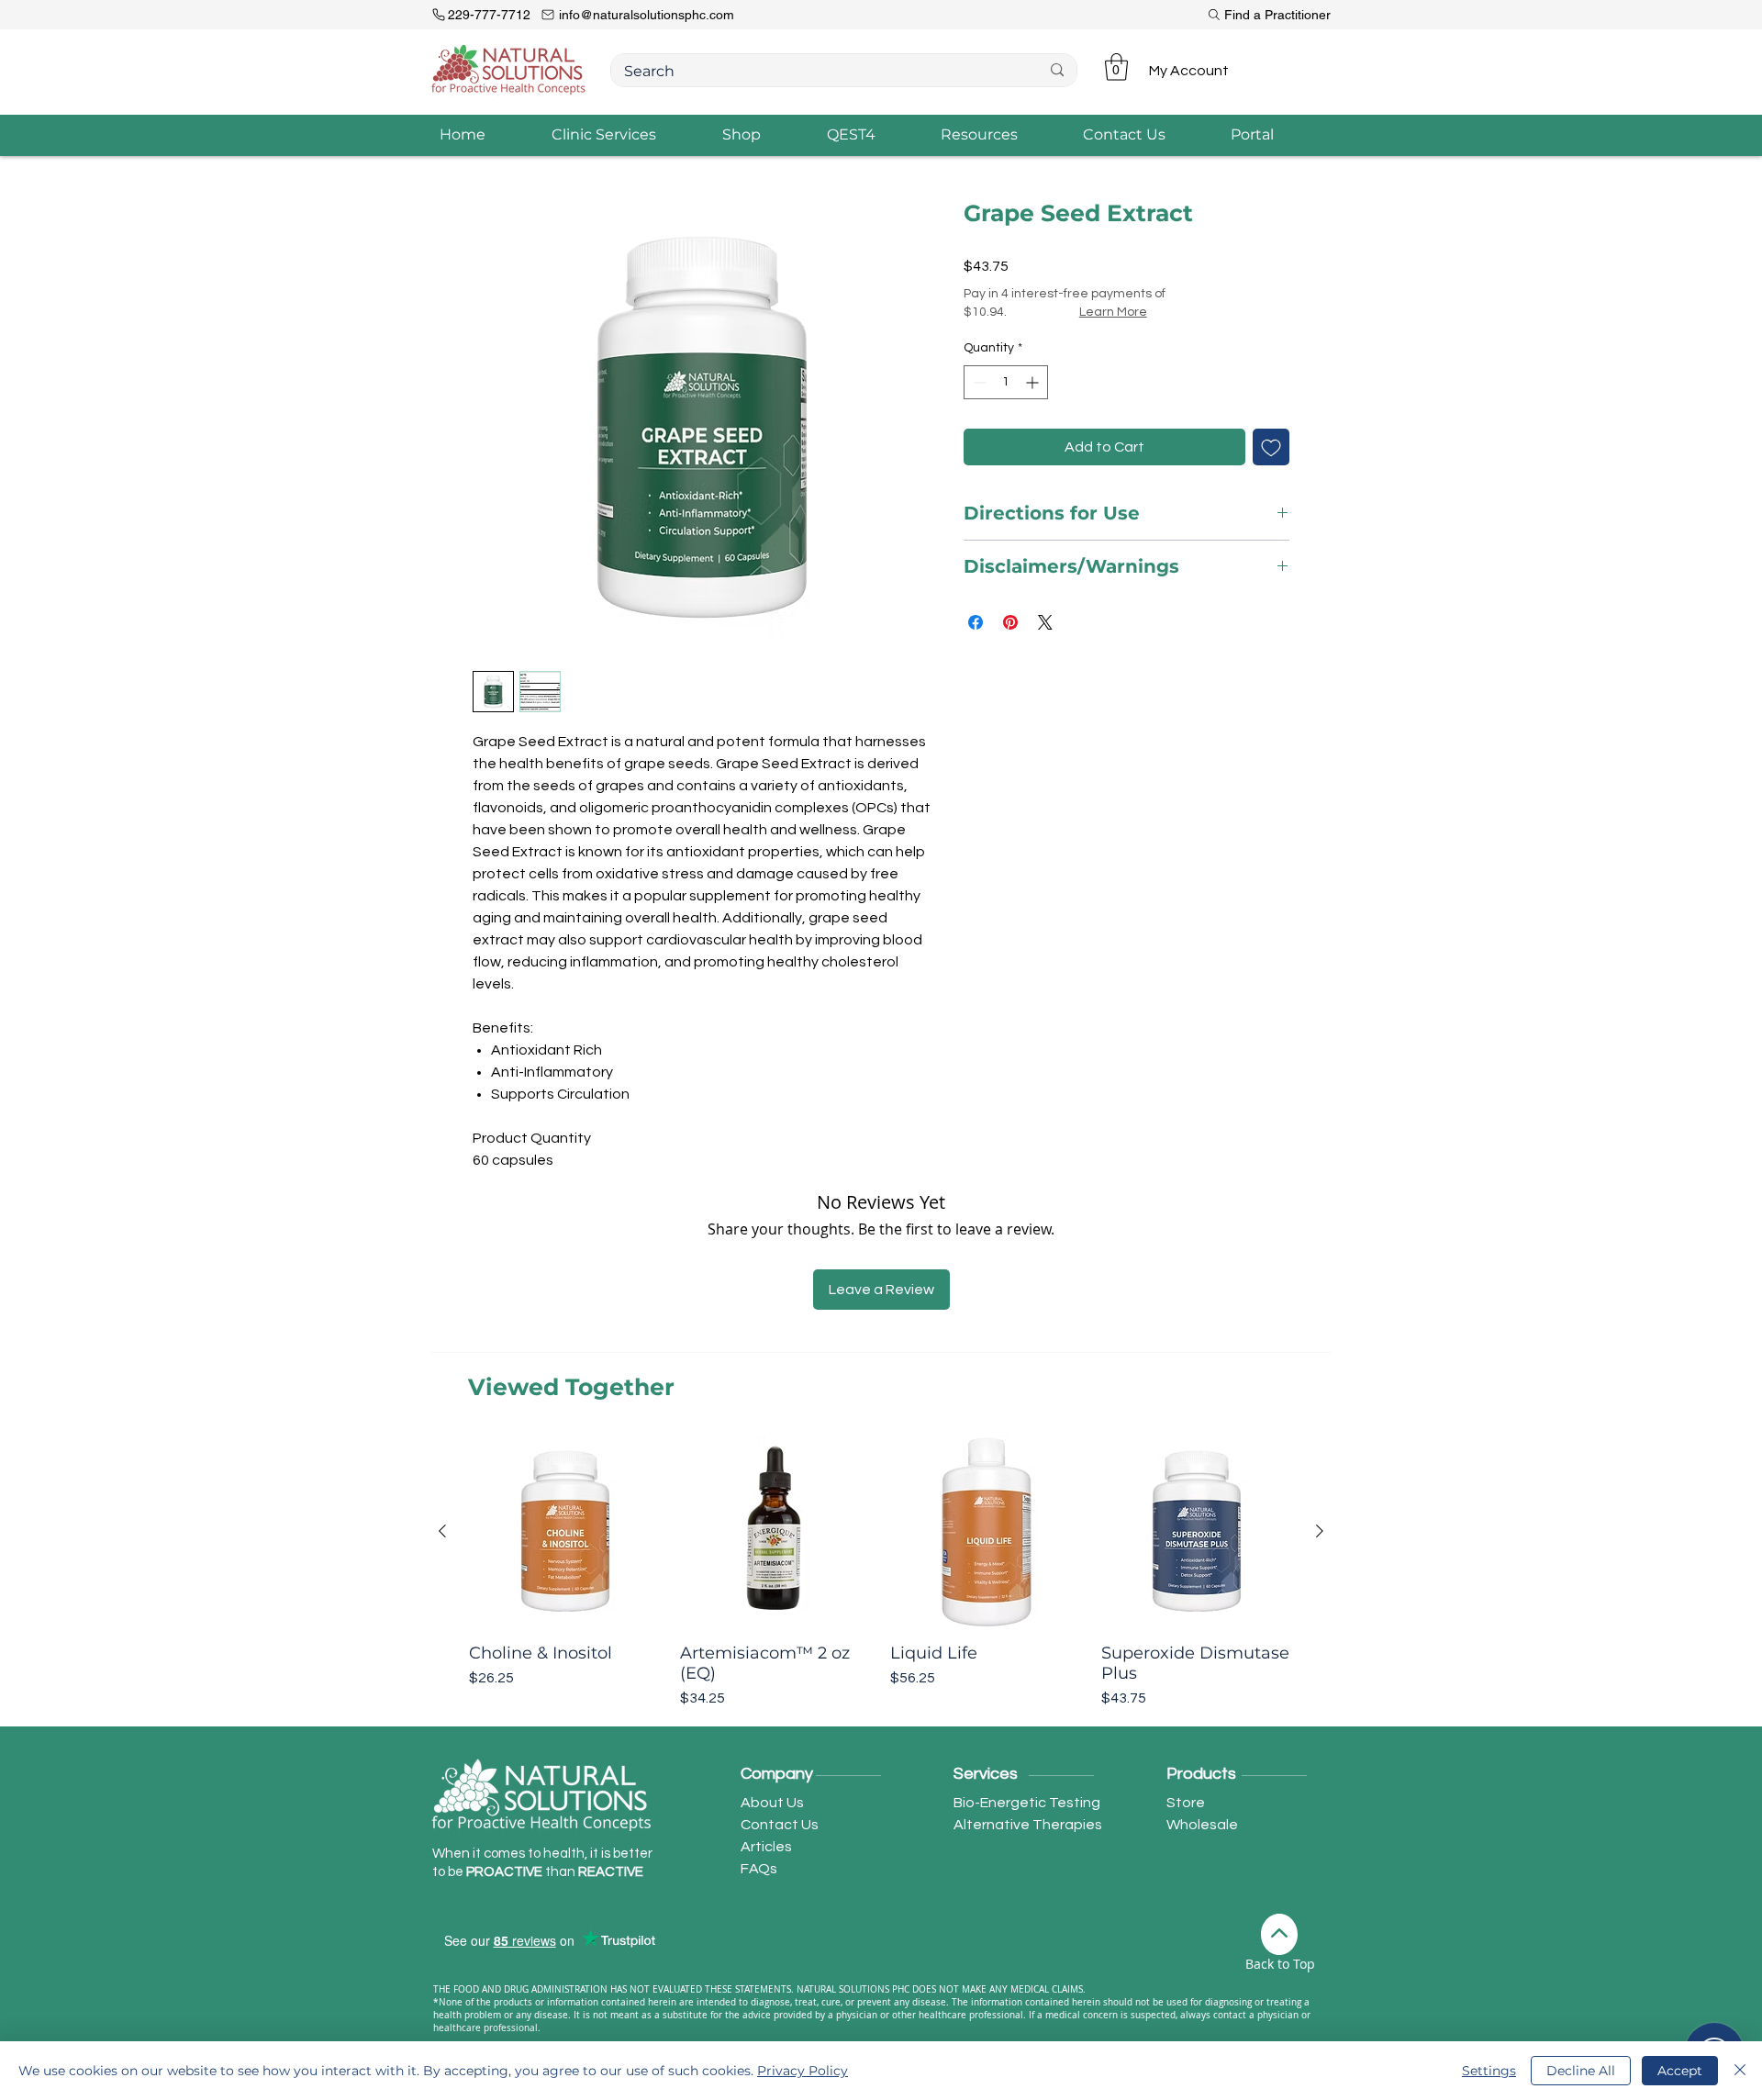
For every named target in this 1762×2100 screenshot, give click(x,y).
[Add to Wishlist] (1271, 447)
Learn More (1113, 312)
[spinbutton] (1006, 382)
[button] (1116, 67)
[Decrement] (978, 382)
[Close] (1740, 2071)
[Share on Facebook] (976, 622)
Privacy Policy (803, 2071)
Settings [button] (1489, 2071)
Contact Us (780, 1825)
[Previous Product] (442, 1531)
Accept (1680, 2071)
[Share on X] (1045, 622)
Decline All (1581, 2071)
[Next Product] (1320, 1531)
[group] (881, 1572)
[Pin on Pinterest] (1010, 622)
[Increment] (1034, 382)
